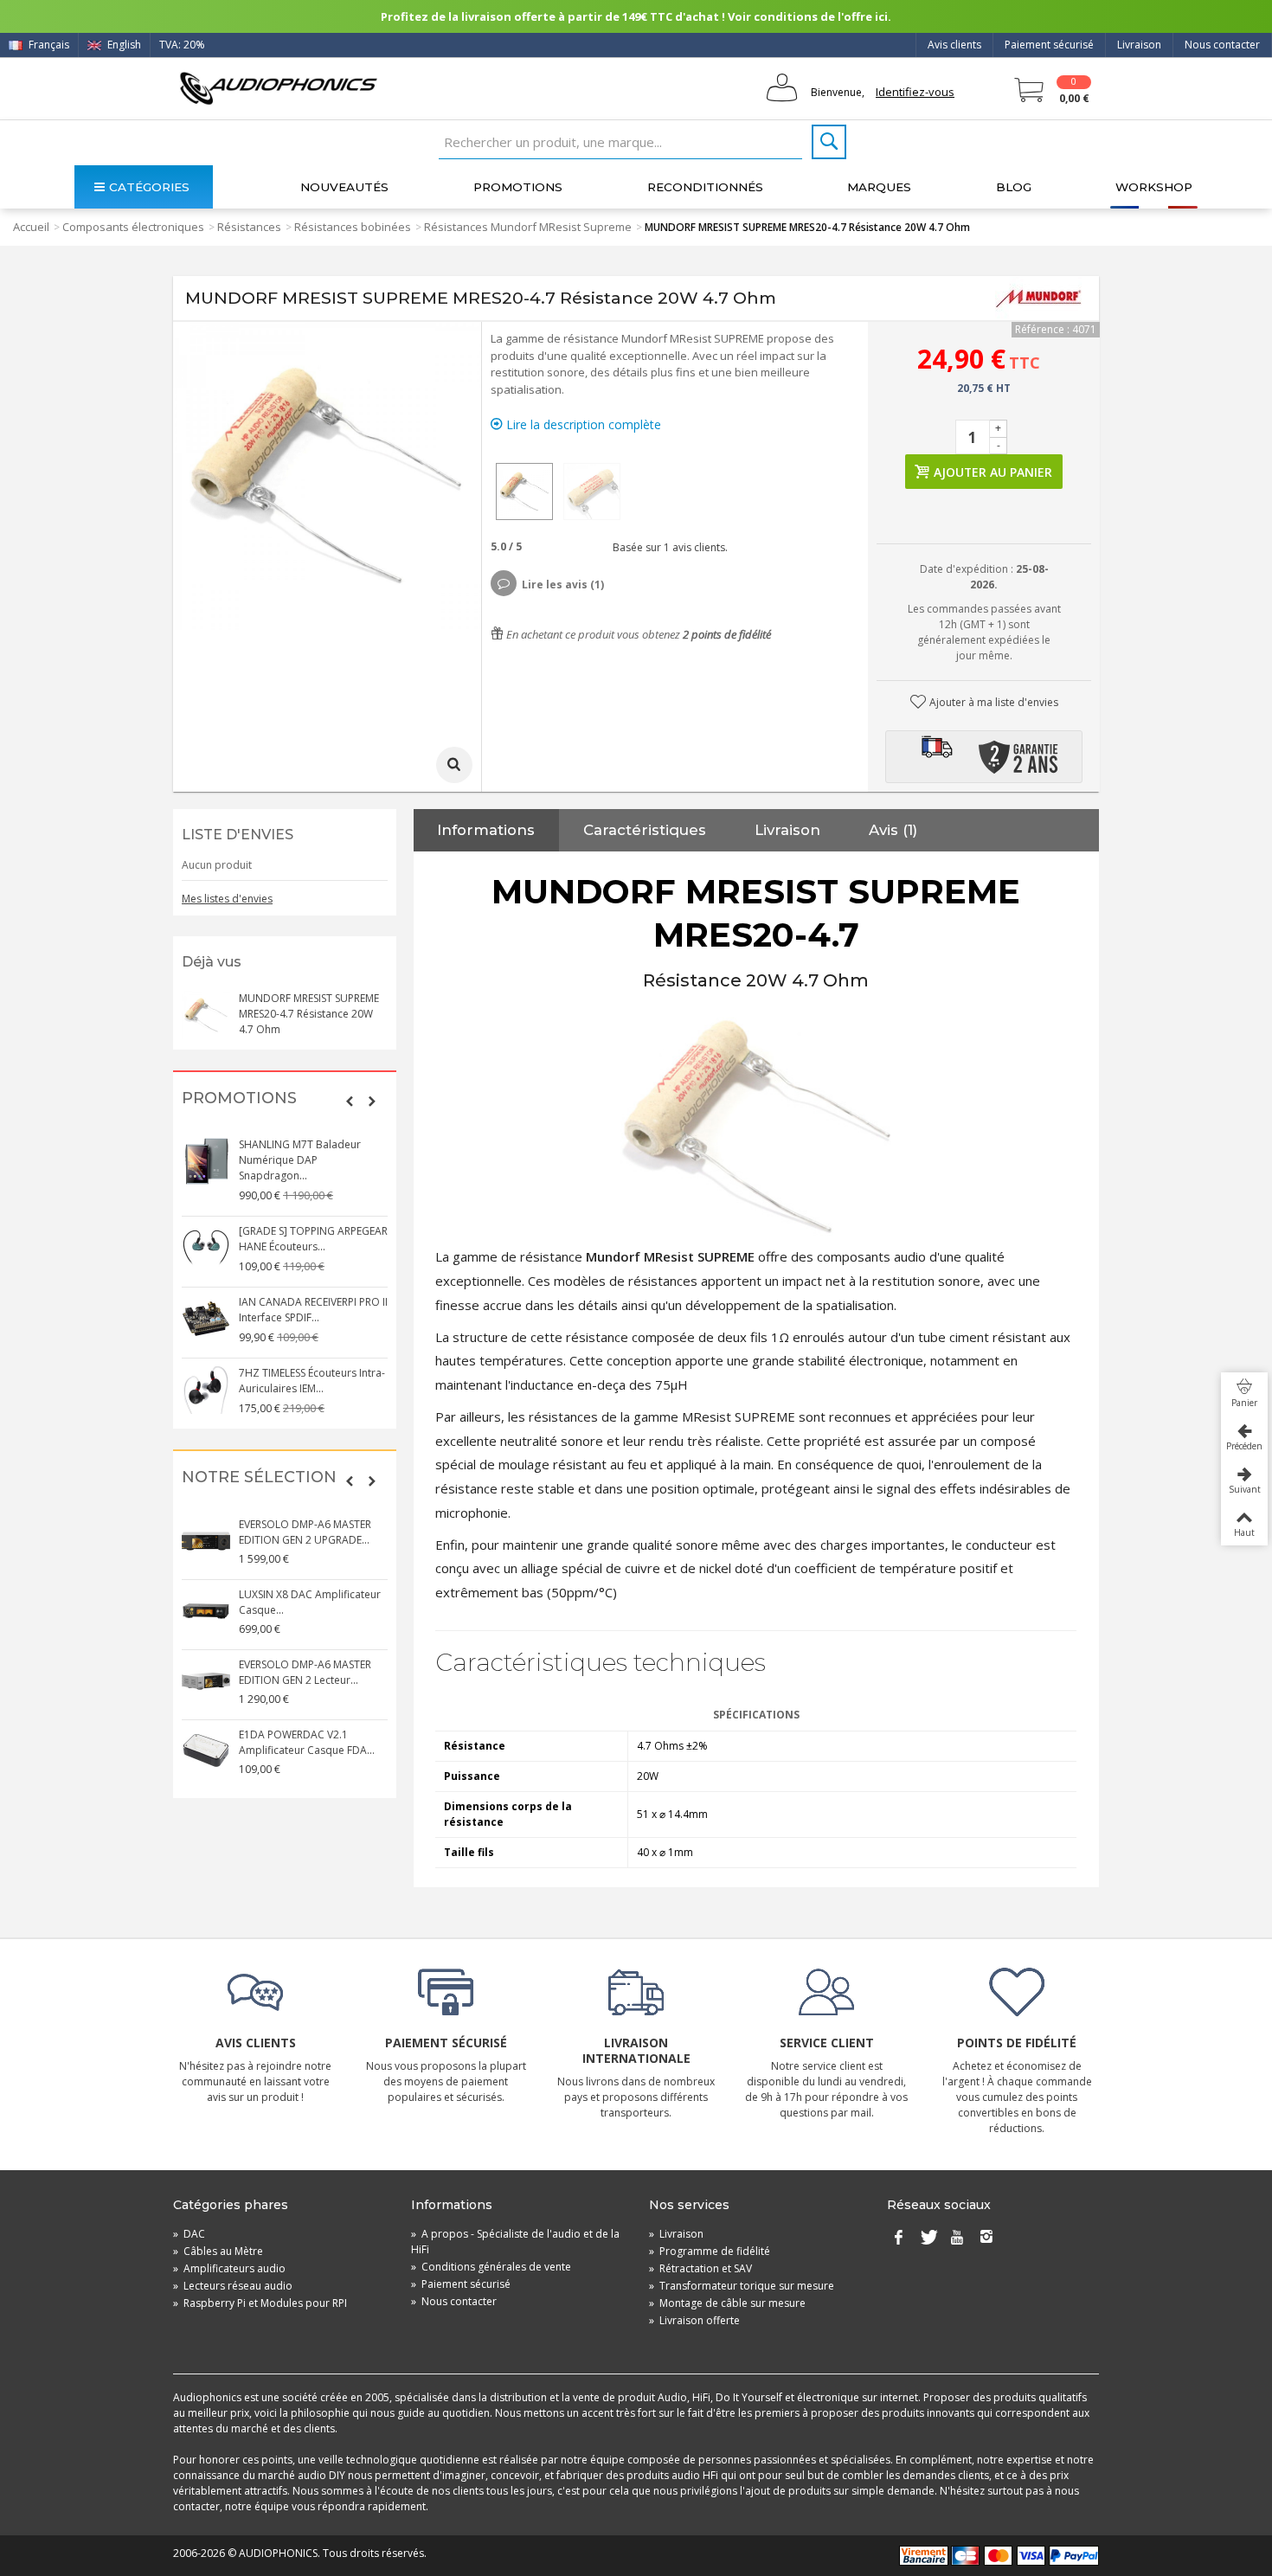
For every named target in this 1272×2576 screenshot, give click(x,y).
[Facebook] (898, 2238)
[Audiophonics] (278, 88)
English (123, 45)
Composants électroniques (133, 227)
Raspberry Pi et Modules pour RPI (260, 2303)
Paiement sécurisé (1049, 45)
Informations (486, 830)
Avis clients (954, 45)
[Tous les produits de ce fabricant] (1038, 299)
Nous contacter (1222, 45)
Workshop (1154, 187)
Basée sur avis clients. (668, 547)
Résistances (249, 227)
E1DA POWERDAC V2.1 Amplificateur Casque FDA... (307, 1742)
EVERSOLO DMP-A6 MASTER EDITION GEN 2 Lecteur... (305, 1672)
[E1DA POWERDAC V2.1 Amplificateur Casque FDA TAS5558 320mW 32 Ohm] (206, 1751)
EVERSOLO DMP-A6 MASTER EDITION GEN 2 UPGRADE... (305, 1532)
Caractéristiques (645, 830)
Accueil (31, 227)
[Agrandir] (454, 765)
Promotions (518, 187)
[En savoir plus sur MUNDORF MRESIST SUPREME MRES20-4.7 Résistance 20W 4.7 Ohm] (206, 1015)
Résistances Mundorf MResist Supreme (528, 227)
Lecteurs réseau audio (233, 2286)
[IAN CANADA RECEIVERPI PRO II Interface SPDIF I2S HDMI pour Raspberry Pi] (206, 1319)
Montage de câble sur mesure (727, 2303)
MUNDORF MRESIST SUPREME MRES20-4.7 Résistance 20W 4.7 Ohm (309, 1014)
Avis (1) (893, 830)
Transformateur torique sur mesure (742, 2286)
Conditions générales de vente (491, 2267)
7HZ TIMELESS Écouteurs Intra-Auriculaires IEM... (312, 1381)
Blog (1014, 187)
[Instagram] (986, 2238)
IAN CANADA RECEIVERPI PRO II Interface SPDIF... (313, 1310)
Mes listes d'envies (227, 899)
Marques (879, 187)
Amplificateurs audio (229, 2268)
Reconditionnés (705, 187)
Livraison (1139, 45)
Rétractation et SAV (700, 2268)
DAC (189, 2234)
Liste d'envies (238, 835)
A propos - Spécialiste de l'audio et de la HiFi (515, 2242)
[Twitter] (928, 2238)
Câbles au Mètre (218, 2251)
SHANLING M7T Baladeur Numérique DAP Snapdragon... (300, 1160)
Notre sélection (259, 1478)
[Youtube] (957, 2238)
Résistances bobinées (353, 227)
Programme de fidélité (710, 2251)
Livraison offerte (694, 2320)
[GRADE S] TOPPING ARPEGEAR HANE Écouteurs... (313, 1239)
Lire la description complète (582, 424)
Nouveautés (344, 187)
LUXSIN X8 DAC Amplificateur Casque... (310, 1602)
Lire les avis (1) (563, 585)
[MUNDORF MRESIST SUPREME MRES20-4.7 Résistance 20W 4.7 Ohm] (524, 491)
